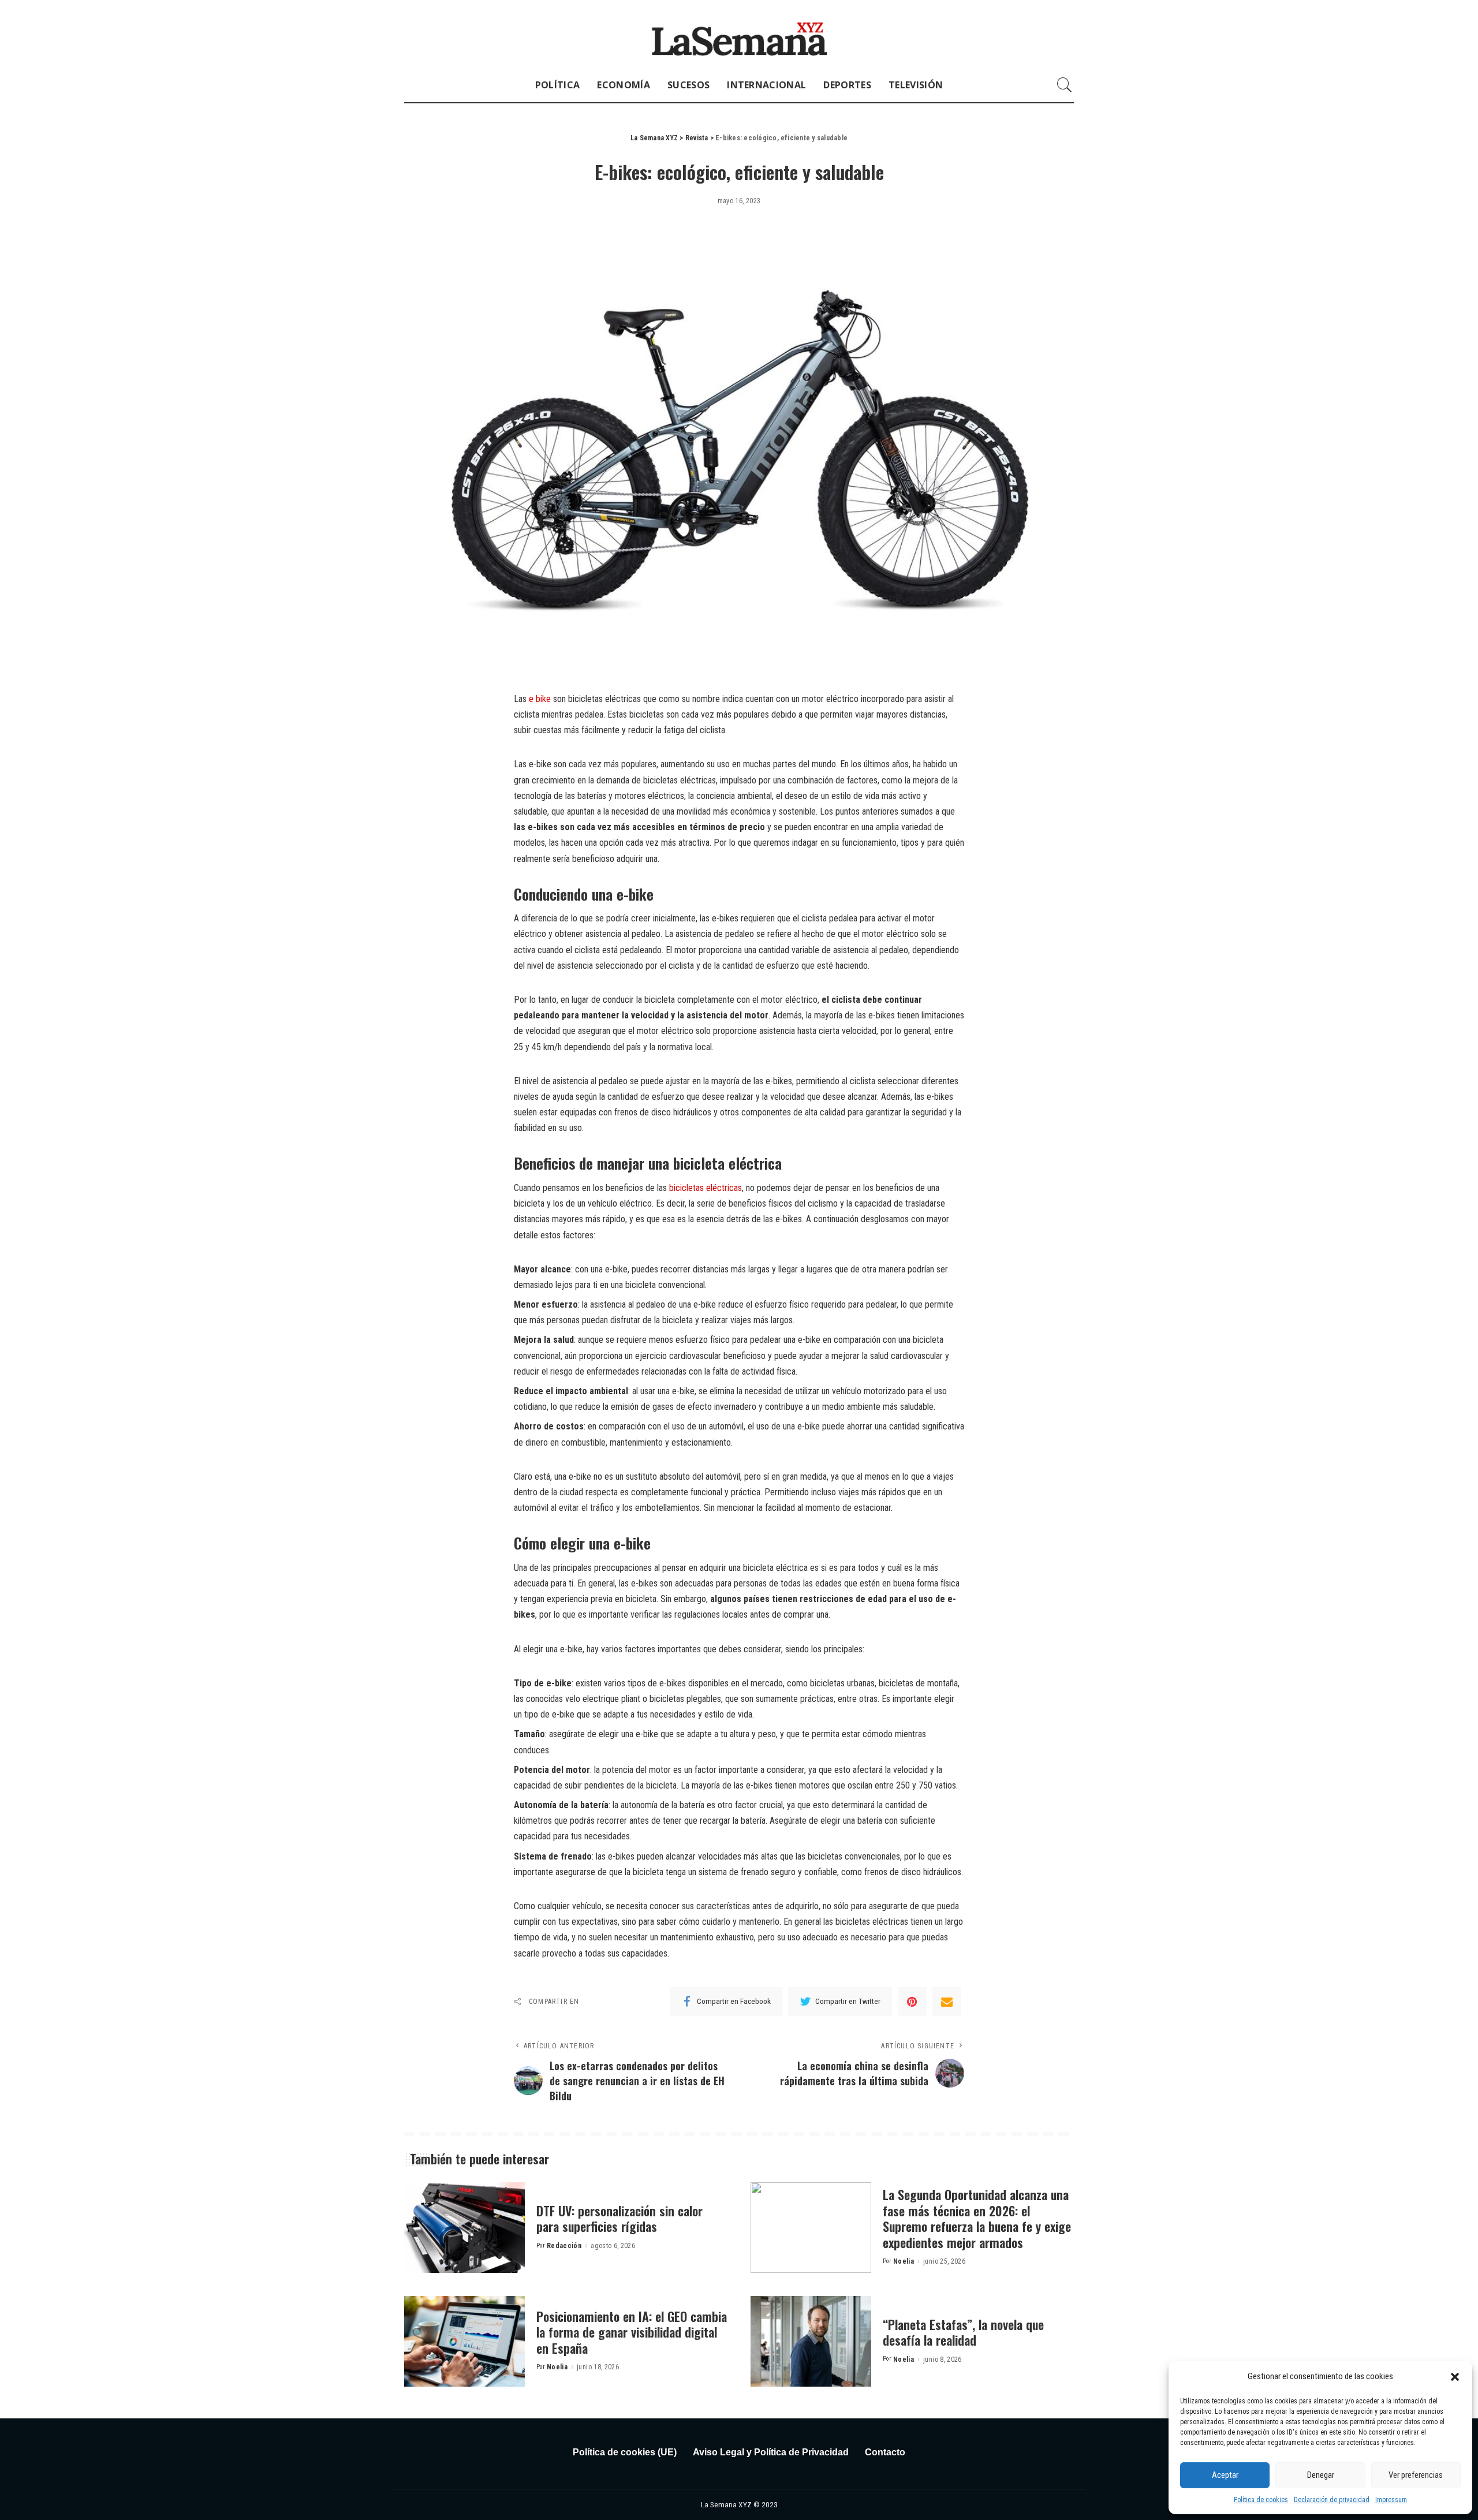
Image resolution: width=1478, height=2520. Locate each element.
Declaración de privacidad (1332, 2500)
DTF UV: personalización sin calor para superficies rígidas (619, 2219)
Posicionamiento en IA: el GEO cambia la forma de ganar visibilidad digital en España (632, 2332)
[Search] (1065, 85)
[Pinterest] (912, 2002)
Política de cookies (1261, 2500)
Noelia (904, 2261)
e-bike (616, 1269)
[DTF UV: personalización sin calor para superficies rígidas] (464, 2228)
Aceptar (1225, 2475)
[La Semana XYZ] (739, 34)
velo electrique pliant (603, 1699)
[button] (1455, 2377)
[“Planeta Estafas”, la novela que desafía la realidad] (811, 2341)
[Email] (947, 2002)
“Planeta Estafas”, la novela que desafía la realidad (963, 2332)
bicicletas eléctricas (706, 1188)
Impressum (1391, 2500)
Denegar (1321, 2475)
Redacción (564, 2246)
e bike (540, 699)
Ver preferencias (1416, 2475)
